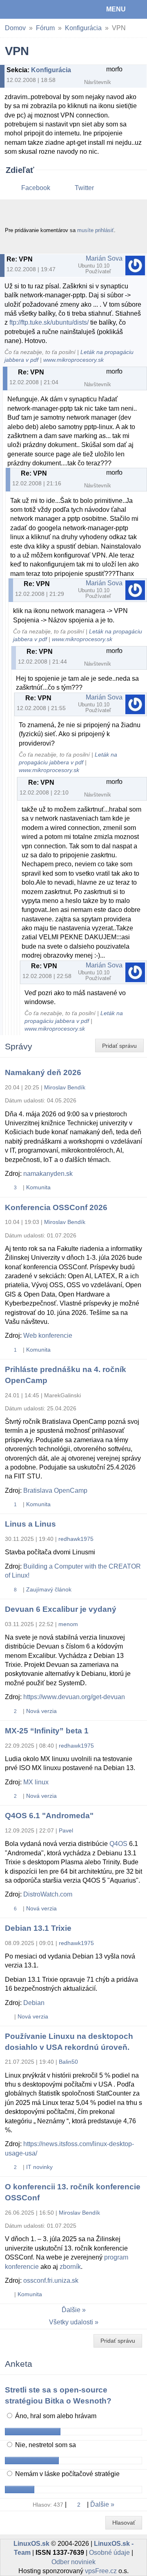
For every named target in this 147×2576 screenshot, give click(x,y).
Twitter (84, 188)
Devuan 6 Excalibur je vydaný (61, 1609)
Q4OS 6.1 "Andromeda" (49, 1816)
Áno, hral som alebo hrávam (55, 2416)
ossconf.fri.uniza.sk (51, 2281)
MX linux (36, 1782)
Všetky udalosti (71, 2322)
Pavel (66, 1830)
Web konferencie (48, 1336)
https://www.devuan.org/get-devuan (74, 1697)
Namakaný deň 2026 (43, 1072)
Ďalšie (71, 2310)
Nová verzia (41, 1711)
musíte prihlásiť (96, 230)
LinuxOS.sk (33, 9)
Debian (34, 2003)
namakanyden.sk (48, 1174)
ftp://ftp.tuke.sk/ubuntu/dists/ (49, 322)
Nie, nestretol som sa (45, 2445)
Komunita (38, 1187)
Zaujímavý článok (49, 1589)
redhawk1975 (76, 1539)
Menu (116, 9)
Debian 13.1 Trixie (38, 1928)
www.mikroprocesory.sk (73, 360)
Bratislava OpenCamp (55, 1490)
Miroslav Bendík (65, 1087)
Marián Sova (104, 258)
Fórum (45, 28)
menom (68, 1624)
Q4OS (118, 1844)
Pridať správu (119, 1046)
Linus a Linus (30, 1524)
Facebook (36, 188)
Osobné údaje (109, 2553)
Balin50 (68, 2062)
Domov (15, 28)
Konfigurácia (83, 28)
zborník (70, 2267)
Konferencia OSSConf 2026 (56, 1207)
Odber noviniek (73, 2562)
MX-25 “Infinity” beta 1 (47, 1731)
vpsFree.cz (101, 2571)
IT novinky (39, 2167)
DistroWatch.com (48, 1894)
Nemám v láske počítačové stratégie (67, 2474)
